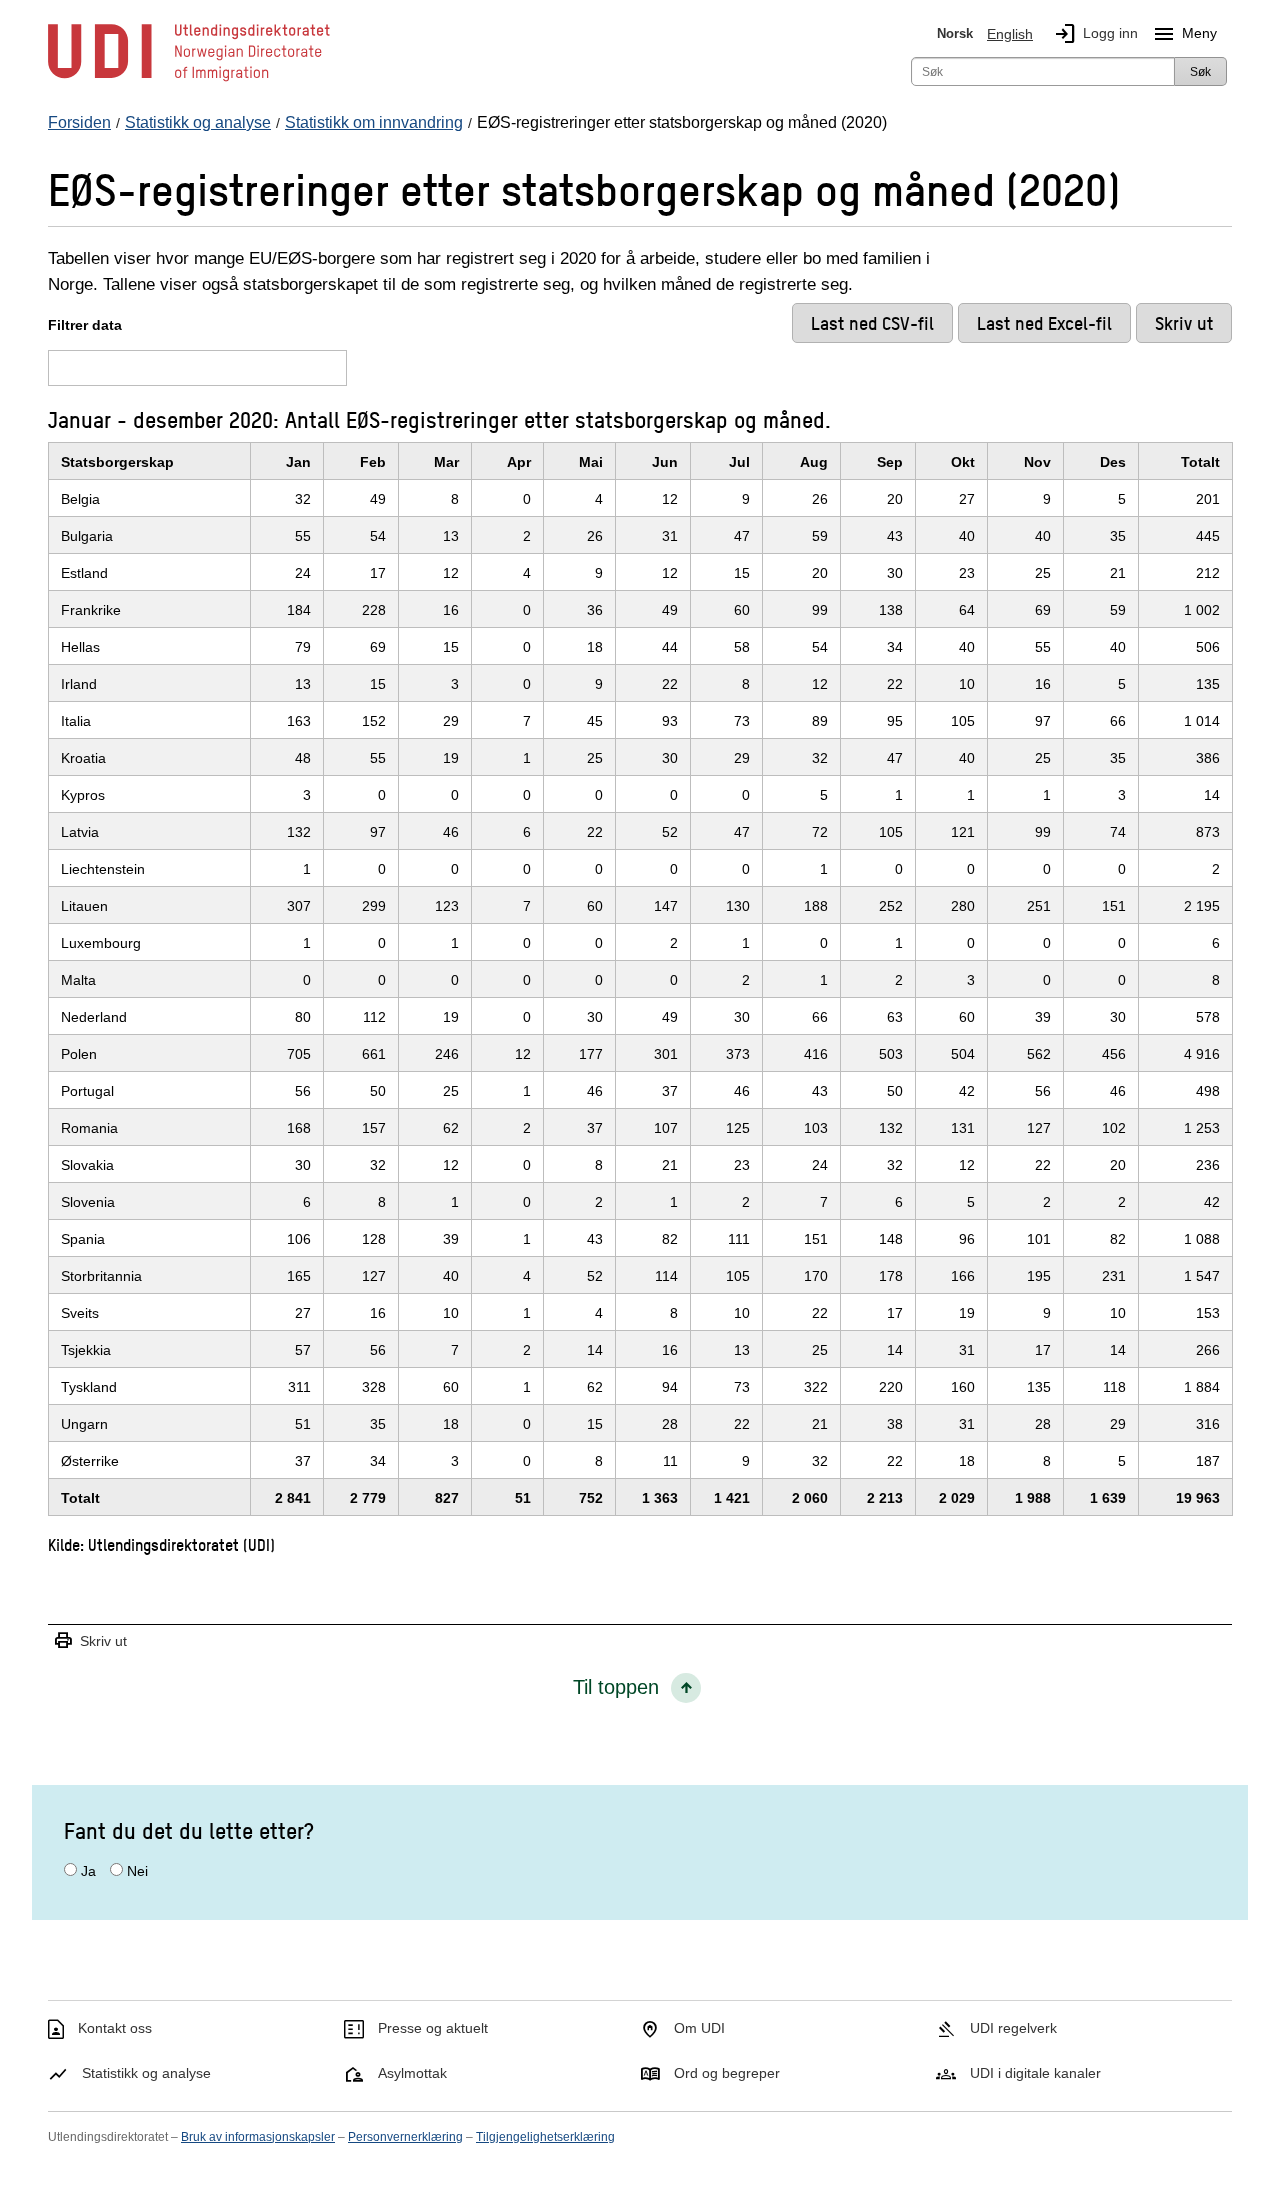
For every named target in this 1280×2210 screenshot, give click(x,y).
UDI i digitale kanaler (1035, 2073)
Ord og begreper (727, 2073)
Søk (1200, 72)
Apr (519, 462)
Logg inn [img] (1095, 34)
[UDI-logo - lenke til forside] (189, 80)
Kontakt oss (115, 2028)
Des (1113, 462)
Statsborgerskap (117, 462)
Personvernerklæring (405, 2137)
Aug (814, 462)
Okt (963, 462)
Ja (88, 1871)
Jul (739, 462)
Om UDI (699, 2028)
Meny (1184, 34)
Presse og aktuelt (433, 2028)
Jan (298, 462)
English (1010, 34)
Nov (1037, 462)
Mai (591, 462)
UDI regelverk (1013, 2028)
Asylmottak (412, 2073)
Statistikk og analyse (146, 2073)
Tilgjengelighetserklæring (545, 2137)
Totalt (1200, 462)
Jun (665, 462)
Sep (890, 462)
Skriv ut (90, 1641)
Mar (446, 462)
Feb (373, 462)
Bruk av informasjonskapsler (258, 2137)
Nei (137, 1871)
